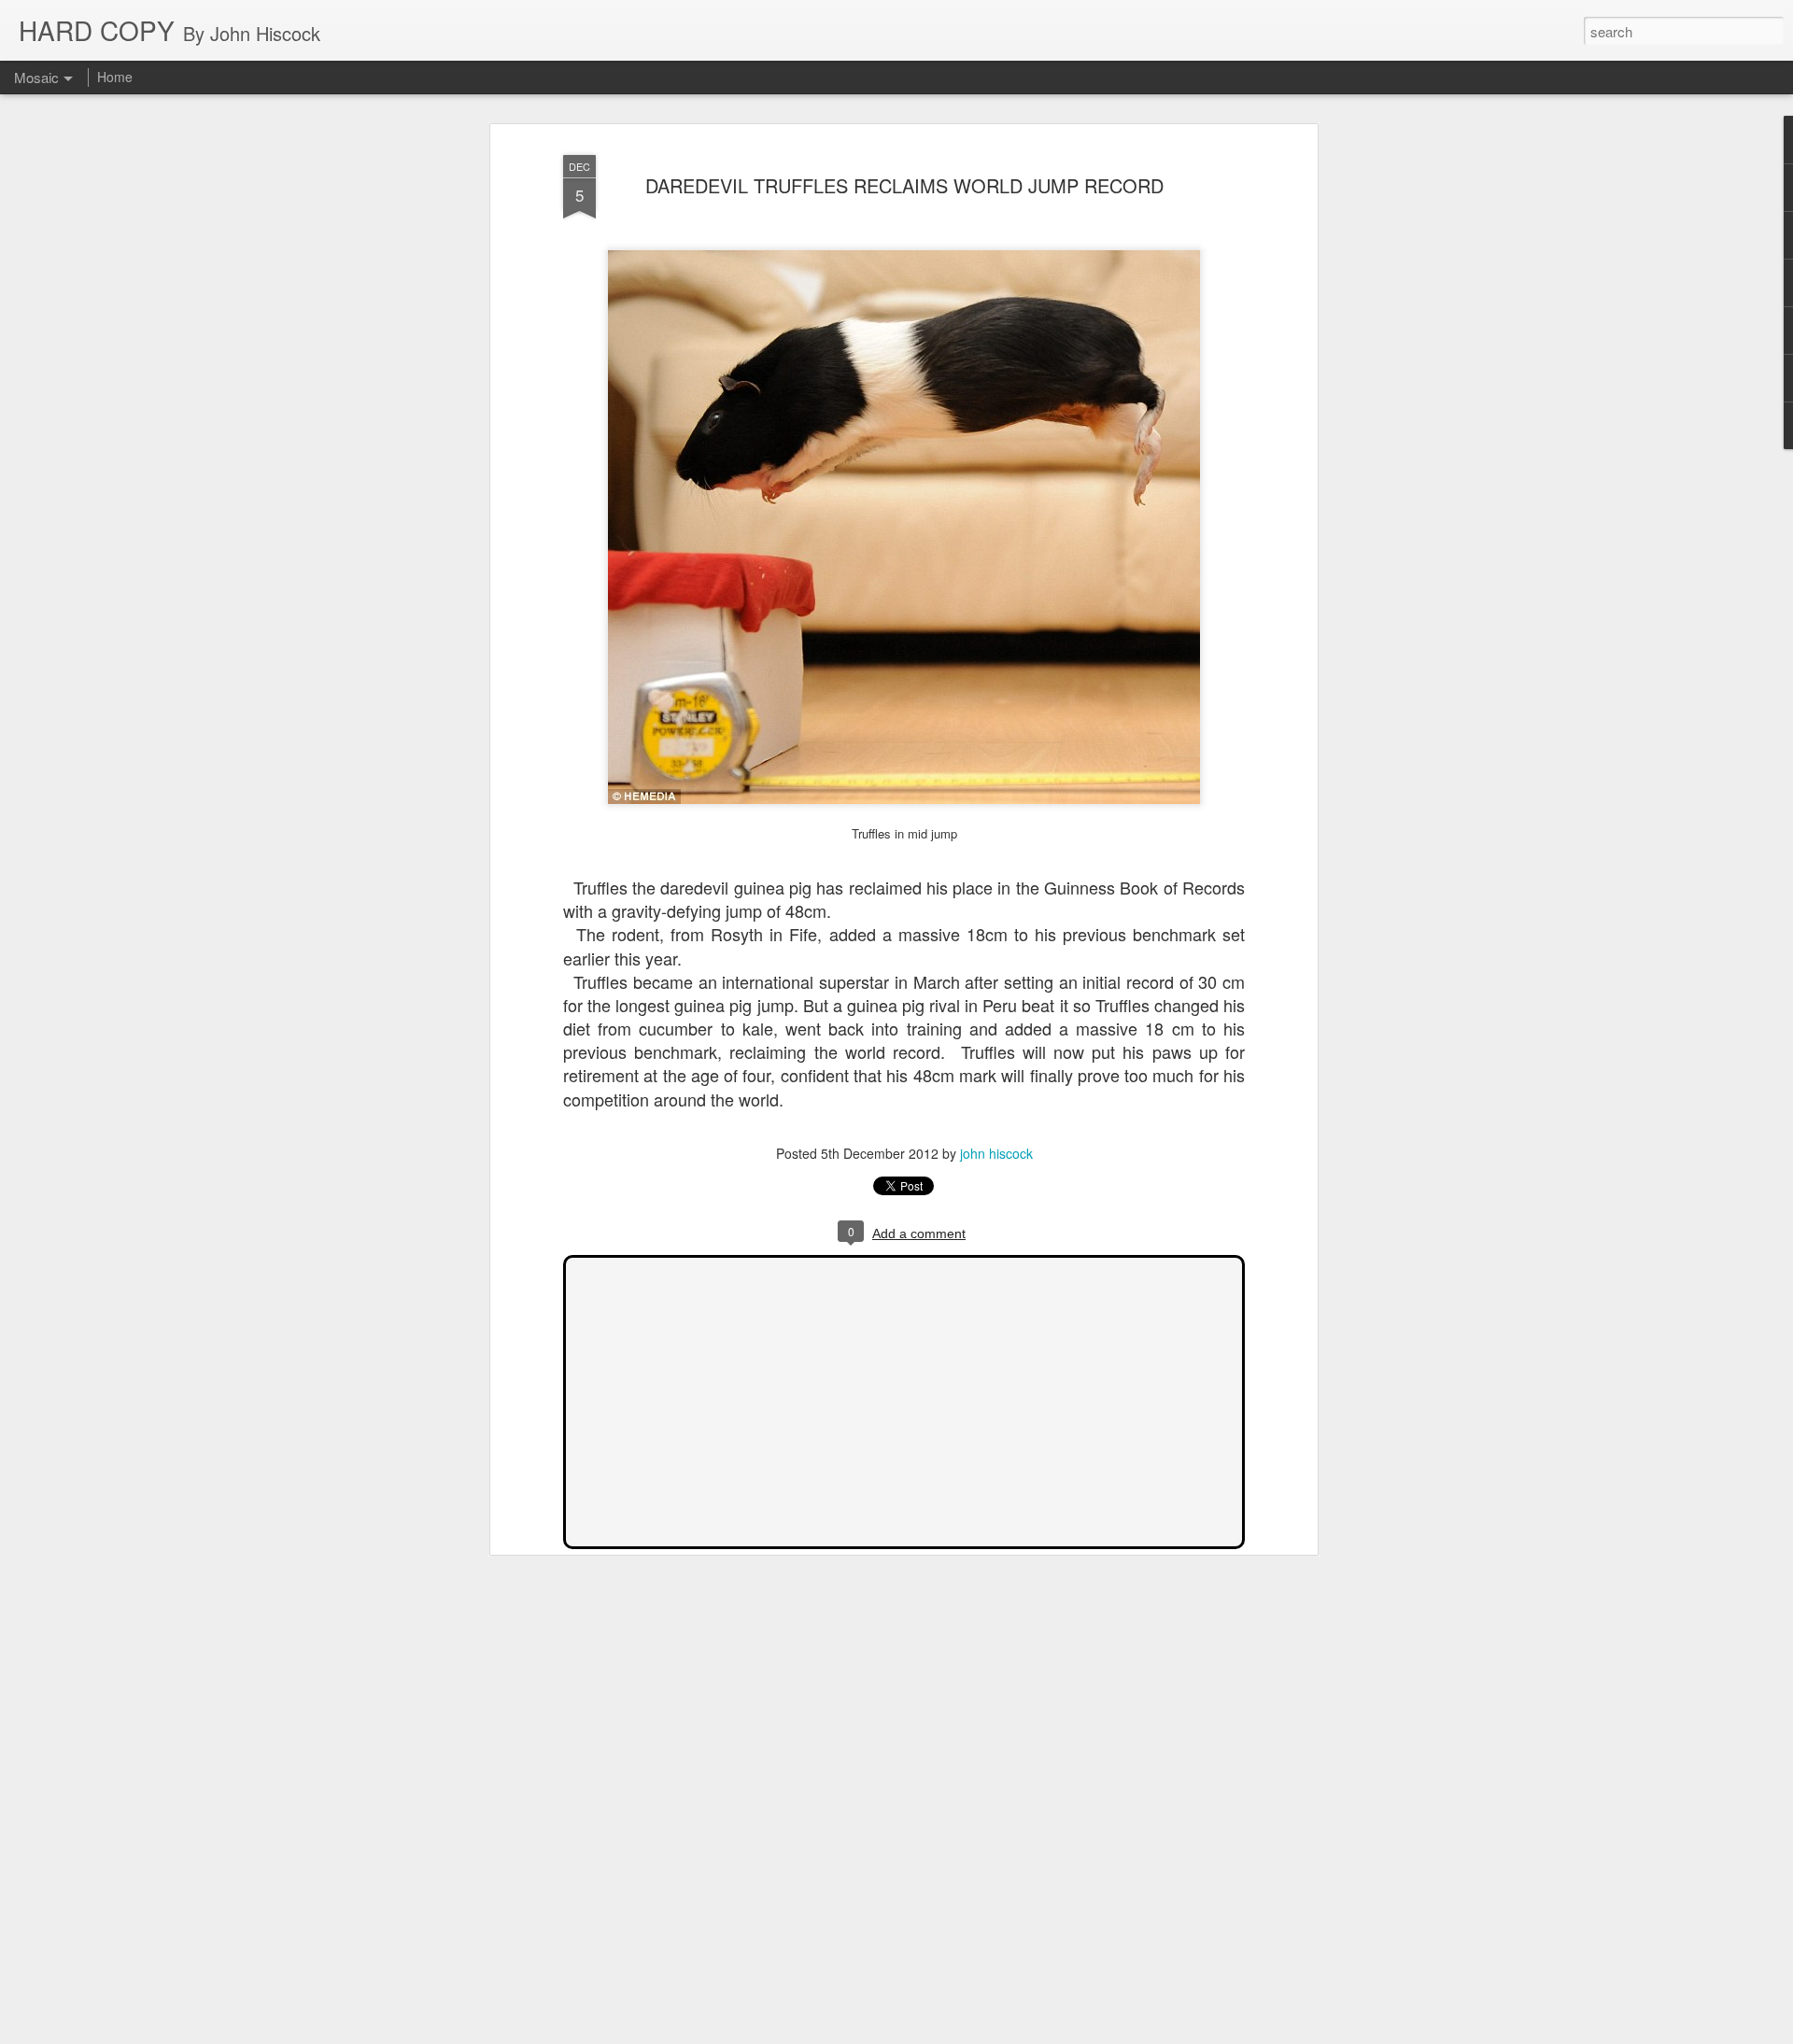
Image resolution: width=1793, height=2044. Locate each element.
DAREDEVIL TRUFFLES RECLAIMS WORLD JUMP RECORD (904, 185)
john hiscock (996, 1153)
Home (115, 77)
